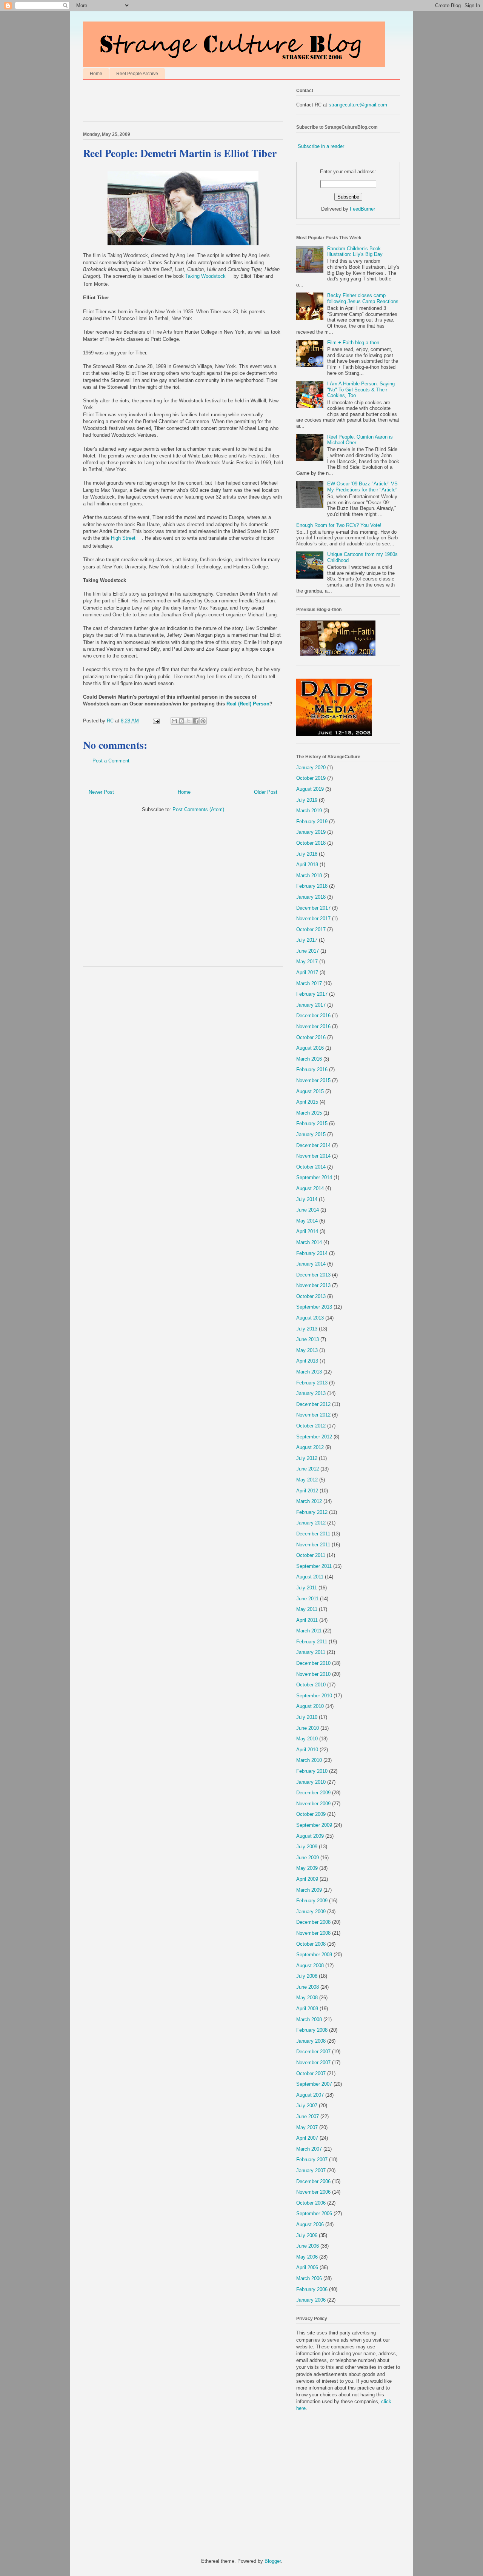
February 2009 (312, 1901)
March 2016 (309, 1059)
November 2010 (313, 1674)
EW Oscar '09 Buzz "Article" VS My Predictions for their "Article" (362, 487)
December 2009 (313, 1793)
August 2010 (310, 1706)
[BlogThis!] (182, 721)
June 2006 (308, 2246)
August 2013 (310, 1318)
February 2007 (312, 2159)
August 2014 (310, 1188)
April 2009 (307, 1879)
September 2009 (314, 1825)
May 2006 (307, 2257)
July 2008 (307, 1976)
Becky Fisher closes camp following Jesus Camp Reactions (363, 298)
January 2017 (311, 1005)
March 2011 (309, 1631)
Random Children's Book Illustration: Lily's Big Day (355, 252)
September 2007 (314, 2084)
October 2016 (311, 1037)
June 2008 (308, 1987)
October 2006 (311, 2203)
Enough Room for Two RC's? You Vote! (339, 525)
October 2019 (311, 778)
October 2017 (311, 929)
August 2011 (310, 1577)
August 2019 (310, 789)
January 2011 (311, 1652)
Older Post (266, 792)
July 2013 (307, 1329)
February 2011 (312, 1642)
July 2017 (307, 940)
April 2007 (307, 2138)
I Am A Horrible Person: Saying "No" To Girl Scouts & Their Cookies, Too (361, 390)
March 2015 (309, 1113)
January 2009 (311, 1912)
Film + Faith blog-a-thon (353, 343)
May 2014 (307, 1221)
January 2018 (311, 897)
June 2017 (308, 951)
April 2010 (307, 1750)
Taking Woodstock (205, 276)
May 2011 (307, 1609)
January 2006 (311, 2300)
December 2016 (313, 1015)
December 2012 (313, 1404)
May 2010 (307, 1739)
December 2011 (313, 1534)
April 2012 (307, 1491)
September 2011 (314, 1566)
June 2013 (308, 1339)
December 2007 (313, 2052)
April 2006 (307, 2267)
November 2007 (313, 2062)
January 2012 (311, 1523)
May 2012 (307, 1480)
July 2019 (307, 800)
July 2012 (307, 1458)
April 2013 (307, 1361)
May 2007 (307, 2127)
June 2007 (308, 2116)
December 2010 (313, 1663)
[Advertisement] (171, 102)
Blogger (273, 2561)
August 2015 (310, 1091)
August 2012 (310, 1447)
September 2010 (314, 1696)
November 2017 (313, 918)
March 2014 (309, 1242)
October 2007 (311, 2073)
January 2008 (311, 2041)
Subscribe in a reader (321, 146)
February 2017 (312, 994)
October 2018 (311, 843)
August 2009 (310, 1836)
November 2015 (313, 1080)
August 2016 (310, 1048)
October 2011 (311, 1555)
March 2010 (309, 1760)
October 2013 (311, 1296)
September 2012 (314, 1437)
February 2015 (312, 1123)
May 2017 (307, 962)
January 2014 (311, 1264)
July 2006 (307, 2235)
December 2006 (313, 2181)
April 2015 (307, 1102)
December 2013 (313, 1275)
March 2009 (309, 1890)
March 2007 (309, 2149)
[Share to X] (189, 721)
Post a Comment (111, 761)
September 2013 (314, 1307)
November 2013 (313, 1285)
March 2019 (309, 811)
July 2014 (307, 1199)
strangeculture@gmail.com (358, 105)
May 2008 (307, 1998)
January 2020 (311, 768)
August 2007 (310, 2095)
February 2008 (312, 2030)
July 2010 (307, 1717)
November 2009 (313, 1804)
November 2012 (313, 1415)
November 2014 (313, 1156)
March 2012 (309, 1501)
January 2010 (311, 1782)
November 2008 (313, 1933)
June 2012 (308, 1469)
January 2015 (311, 1134)
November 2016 (313, 1026)
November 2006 (313, 2192)
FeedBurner (362, 209)
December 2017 (313, 908)
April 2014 (307, 1231)
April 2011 (307, 1620)
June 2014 (308, 1210)
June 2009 (308, 1858)
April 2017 (307, 972)
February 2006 (312, 2289)
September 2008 (314, 1955)
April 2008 (307, 2009)
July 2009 (307, 1847)
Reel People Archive (137, 74)
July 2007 (307, 2106)
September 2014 (314, 1177)
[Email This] (174, 721)
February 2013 (312, 1383)
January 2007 (311, 2170)
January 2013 (311, 1393)
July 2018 (307, 854)
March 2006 (309, 2278)
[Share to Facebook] (196, 721)
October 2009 (311, 1814)
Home (96, 74)
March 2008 (309, 2019)
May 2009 (307, 1868)
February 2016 (312, 1069)
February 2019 (312, 821)
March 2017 (309, 983)
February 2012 (312, 1512)
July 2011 (307, 1588)
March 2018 (309, 875)
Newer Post (101, 792)
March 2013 (309, 1372)
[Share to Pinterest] (203, 721)
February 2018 (312, 886)
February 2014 (312, 1253)
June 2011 (307, 1599)
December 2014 (313, 1145)
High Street (123, 538)
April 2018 (307, 865)
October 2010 (311, 1685)
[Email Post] (156, 721)
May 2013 (307, 1350)
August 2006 (310, 2224)
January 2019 (311, 832)
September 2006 (314, 2213)
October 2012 (311, 1426)
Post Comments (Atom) (198, 809)
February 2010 (312, 1771)
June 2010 (308, 1728)
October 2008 (311, 1944)
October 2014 (311, 1167)
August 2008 (310, 1965)
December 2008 (313, 1922)
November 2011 (313, 1545)
